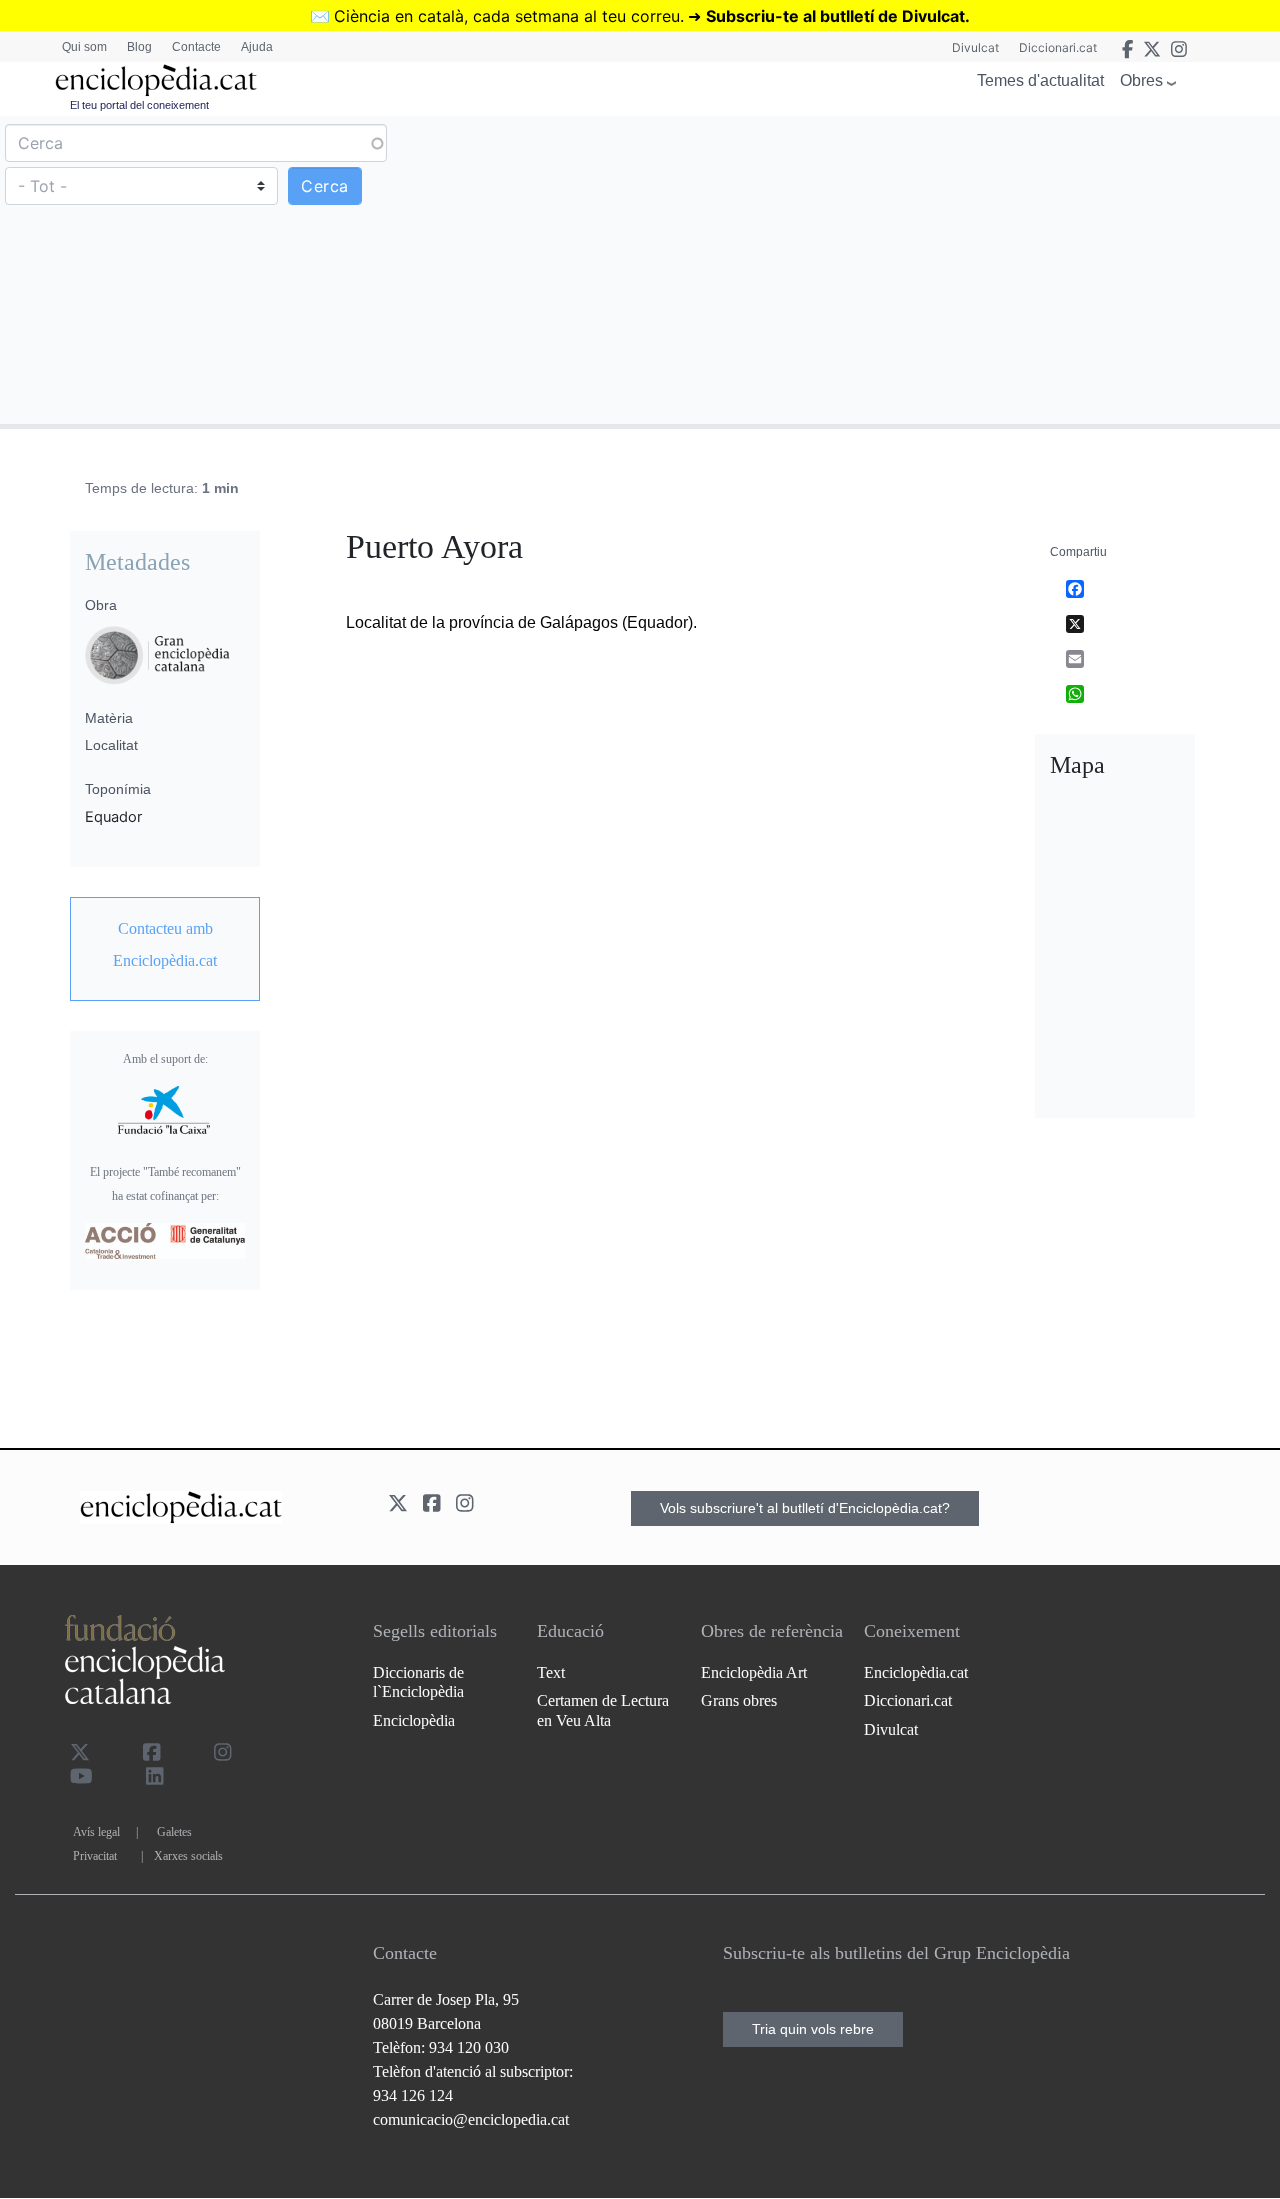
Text (551, 1672)
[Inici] (156, 80)
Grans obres (739, 1700)
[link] (165, 945)
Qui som (84, 47)
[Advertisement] (957, 269)
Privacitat (95, 1856)
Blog (139, 47)
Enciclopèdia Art (754, 1672)
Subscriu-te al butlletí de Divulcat (835, 16)
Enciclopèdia (414, 1720)
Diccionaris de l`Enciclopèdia (418, 1682)
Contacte (196, 47)
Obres (1141, 80)
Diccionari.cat (1058, 47)
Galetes (174, 1832)
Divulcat (975, 47)
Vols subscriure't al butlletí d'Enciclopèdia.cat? (805, 1508)
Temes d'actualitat (1040, 80)
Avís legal (96, 1832)
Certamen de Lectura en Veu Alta (603, 1710)
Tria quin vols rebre (813, 2029)
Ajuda (257, 47)
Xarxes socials (188, 1856)
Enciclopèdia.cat (916, 1672)
